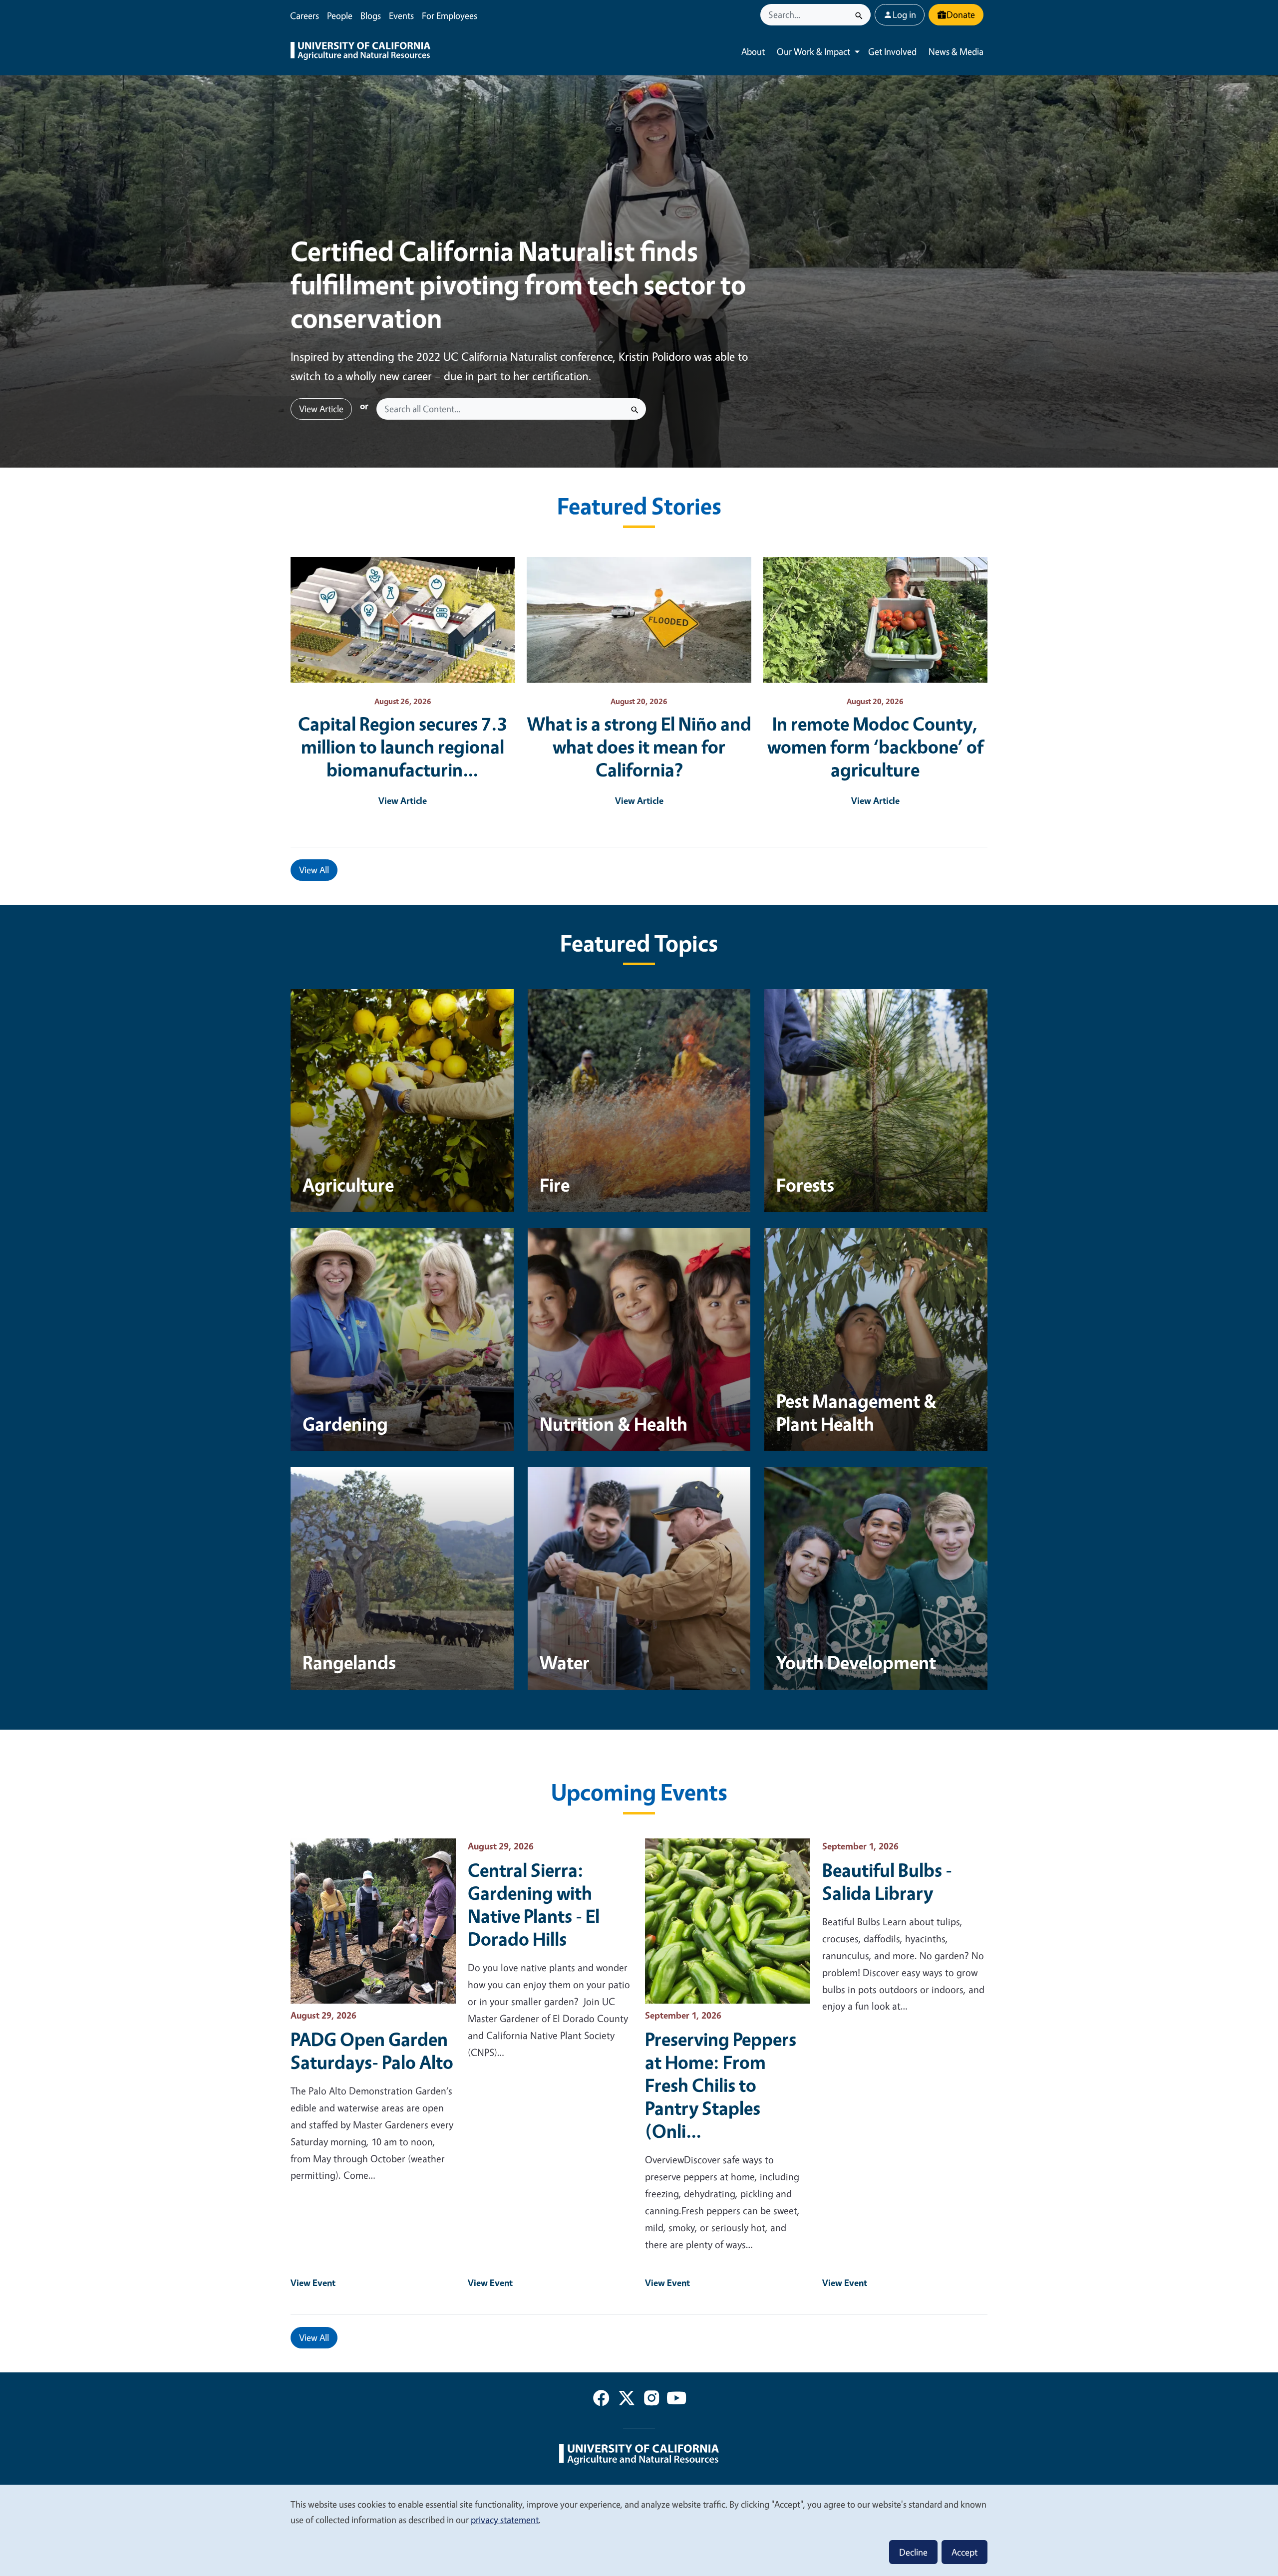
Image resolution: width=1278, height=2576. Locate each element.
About (753, 51)
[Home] (360, 52)
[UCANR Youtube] (676, 2400)
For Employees (450, 15)
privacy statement (505, 2520)
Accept (964, 2552)
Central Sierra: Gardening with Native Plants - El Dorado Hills (534, 1904)
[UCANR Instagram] (651, 2400)
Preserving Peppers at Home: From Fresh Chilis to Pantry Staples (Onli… (721, 2085)
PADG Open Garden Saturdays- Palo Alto (372, 2051)
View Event (313, 2283)
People (340, 15)
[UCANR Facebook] (601, 2400)
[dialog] (639, 2530)
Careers (305, 15)
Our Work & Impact (813, 51)
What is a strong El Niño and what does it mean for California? (639, 747)
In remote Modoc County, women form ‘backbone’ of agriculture (875, 747)
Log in (904, 14)
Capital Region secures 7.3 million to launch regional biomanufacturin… (403, 747)
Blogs (371, 15)
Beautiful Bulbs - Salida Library (887, 1881)
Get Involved (892, 51)
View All (314, 870)
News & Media (956, 51)
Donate (961, 14)
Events (401, 15)
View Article (321, 409)
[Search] (859, 15)
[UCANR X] (627, 2400)
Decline (913, 2552)
